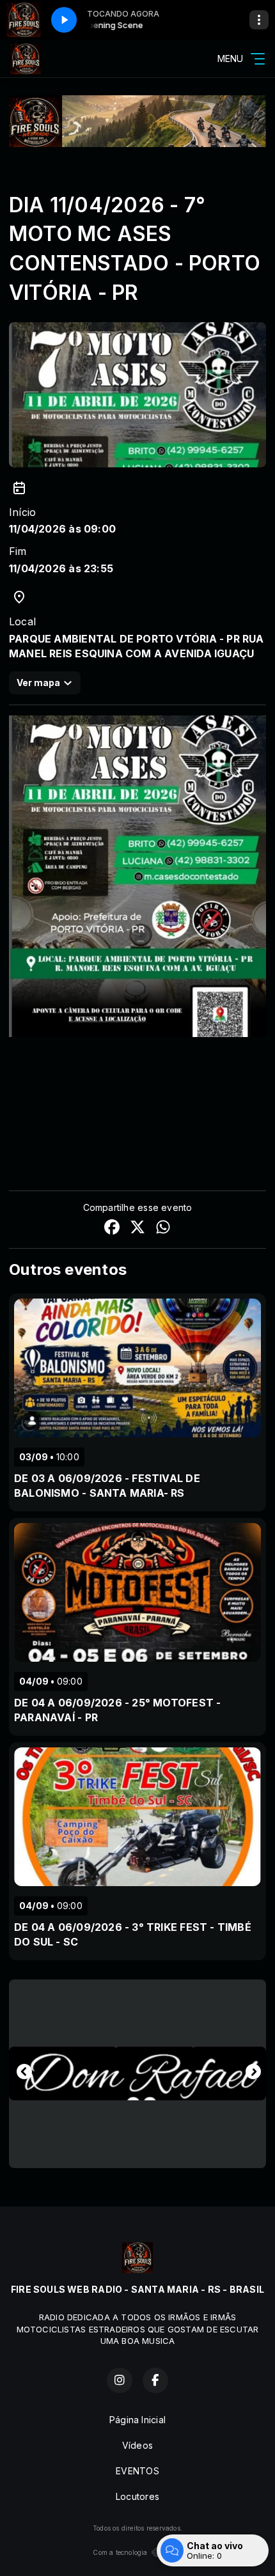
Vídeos (137, 2445)
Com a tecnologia (120, 2552)
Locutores (137, 2496)
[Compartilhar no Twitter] (137, 1229)
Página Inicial (137, 2420)
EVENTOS (137, 2471)
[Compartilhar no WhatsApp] (163, 1229)
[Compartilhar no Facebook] (112, 1229)
